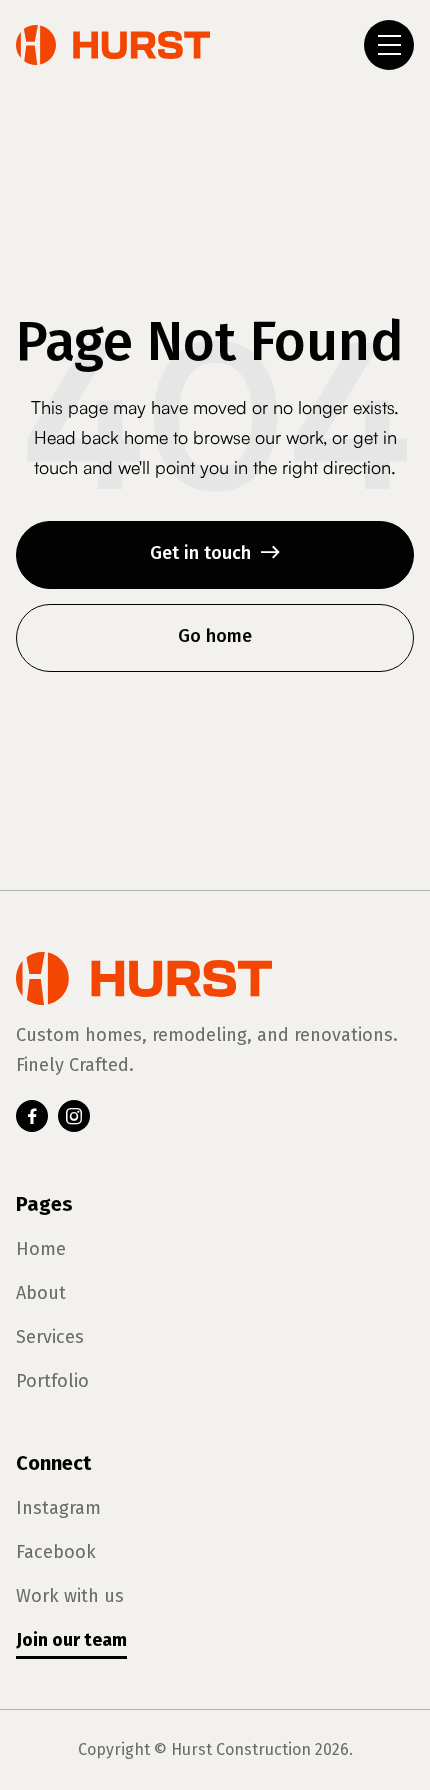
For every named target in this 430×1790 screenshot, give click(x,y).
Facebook (56, 1552)
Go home (215, 636)
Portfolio (52, 1381)
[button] (389, 45)
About (41, 1293)
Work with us (70, 1596)
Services (50, 1337)
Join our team (71, 1640)
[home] (113, 45)
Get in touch (215, 553)
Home (41, 1249)
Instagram (58, 1508)
